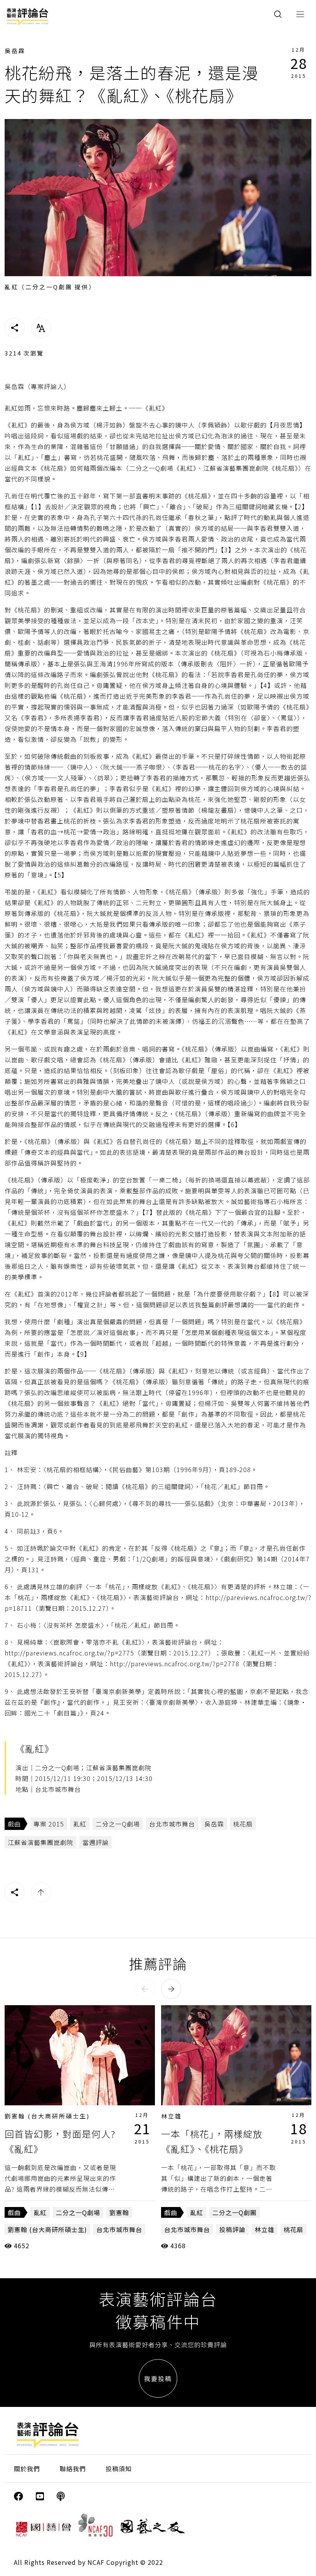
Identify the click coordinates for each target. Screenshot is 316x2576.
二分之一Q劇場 (118, 1824)
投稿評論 (232, 2229)
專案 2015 (49, 1824)
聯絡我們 (73, 2469)
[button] (145, 1989)
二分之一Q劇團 (234, 2212)
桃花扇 (243, 1824)
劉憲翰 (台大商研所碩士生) (47, 2116)
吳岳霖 (15, 51)
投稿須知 (119, 2469)
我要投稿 (158, 2378)
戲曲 (14, 1824)
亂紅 (80, 1824)
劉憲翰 (119, 2212)
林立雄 (171, 2116)
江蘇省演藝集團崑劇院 (40, 1842)
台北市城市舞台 (172, 1824)
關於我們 (27, 2469)
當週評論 (96, 1842)
